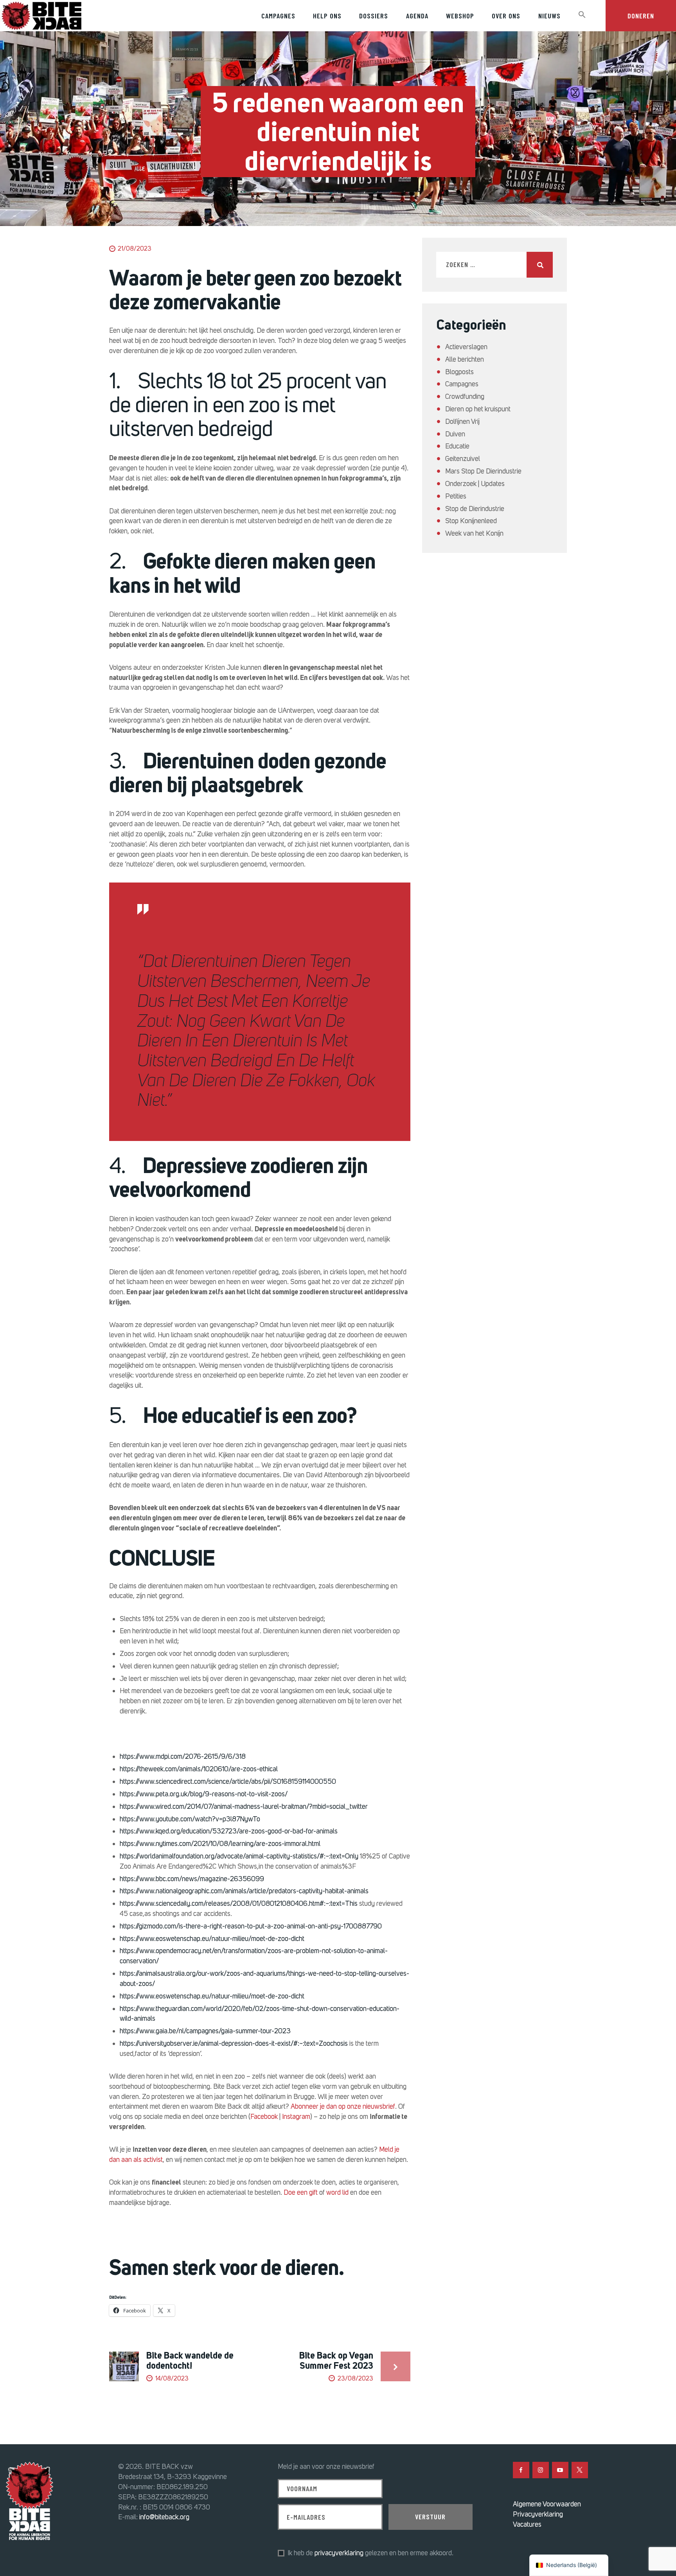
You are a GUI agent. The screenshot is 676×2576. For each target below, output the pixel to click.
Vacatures (527, 2524)
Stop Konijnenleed (471, 521)
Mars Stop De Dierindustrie (483, 471)
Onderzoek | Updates (475, 484)
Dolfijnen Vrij (462, 422)
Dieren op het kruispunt (478, 409)
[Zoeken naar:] (494, 265)
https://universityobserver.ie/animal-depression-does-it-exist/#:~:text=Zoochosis (234, 2043)
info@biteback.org (164, 2517)
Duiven (455, 434)
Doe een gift (301, 2192)
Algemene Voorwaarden (547, 2504)
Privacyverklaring (538, 2514)
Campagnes (462, 384)
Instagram (296, 2117)
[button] (582, 15)
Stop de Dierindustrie (475, 509)
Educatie (457, 446)
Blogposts (459, 372)
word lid (337, 2192)
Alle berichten (465, 359)
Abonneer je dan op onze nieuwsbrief (343, 2106)
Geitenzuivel (463, 459)
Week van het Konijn (474, 533)
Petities (456, 496)
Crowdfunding (465, 396)
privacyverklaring (339, 2553)
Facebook (264, 2117)
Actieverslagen (466, 347)
